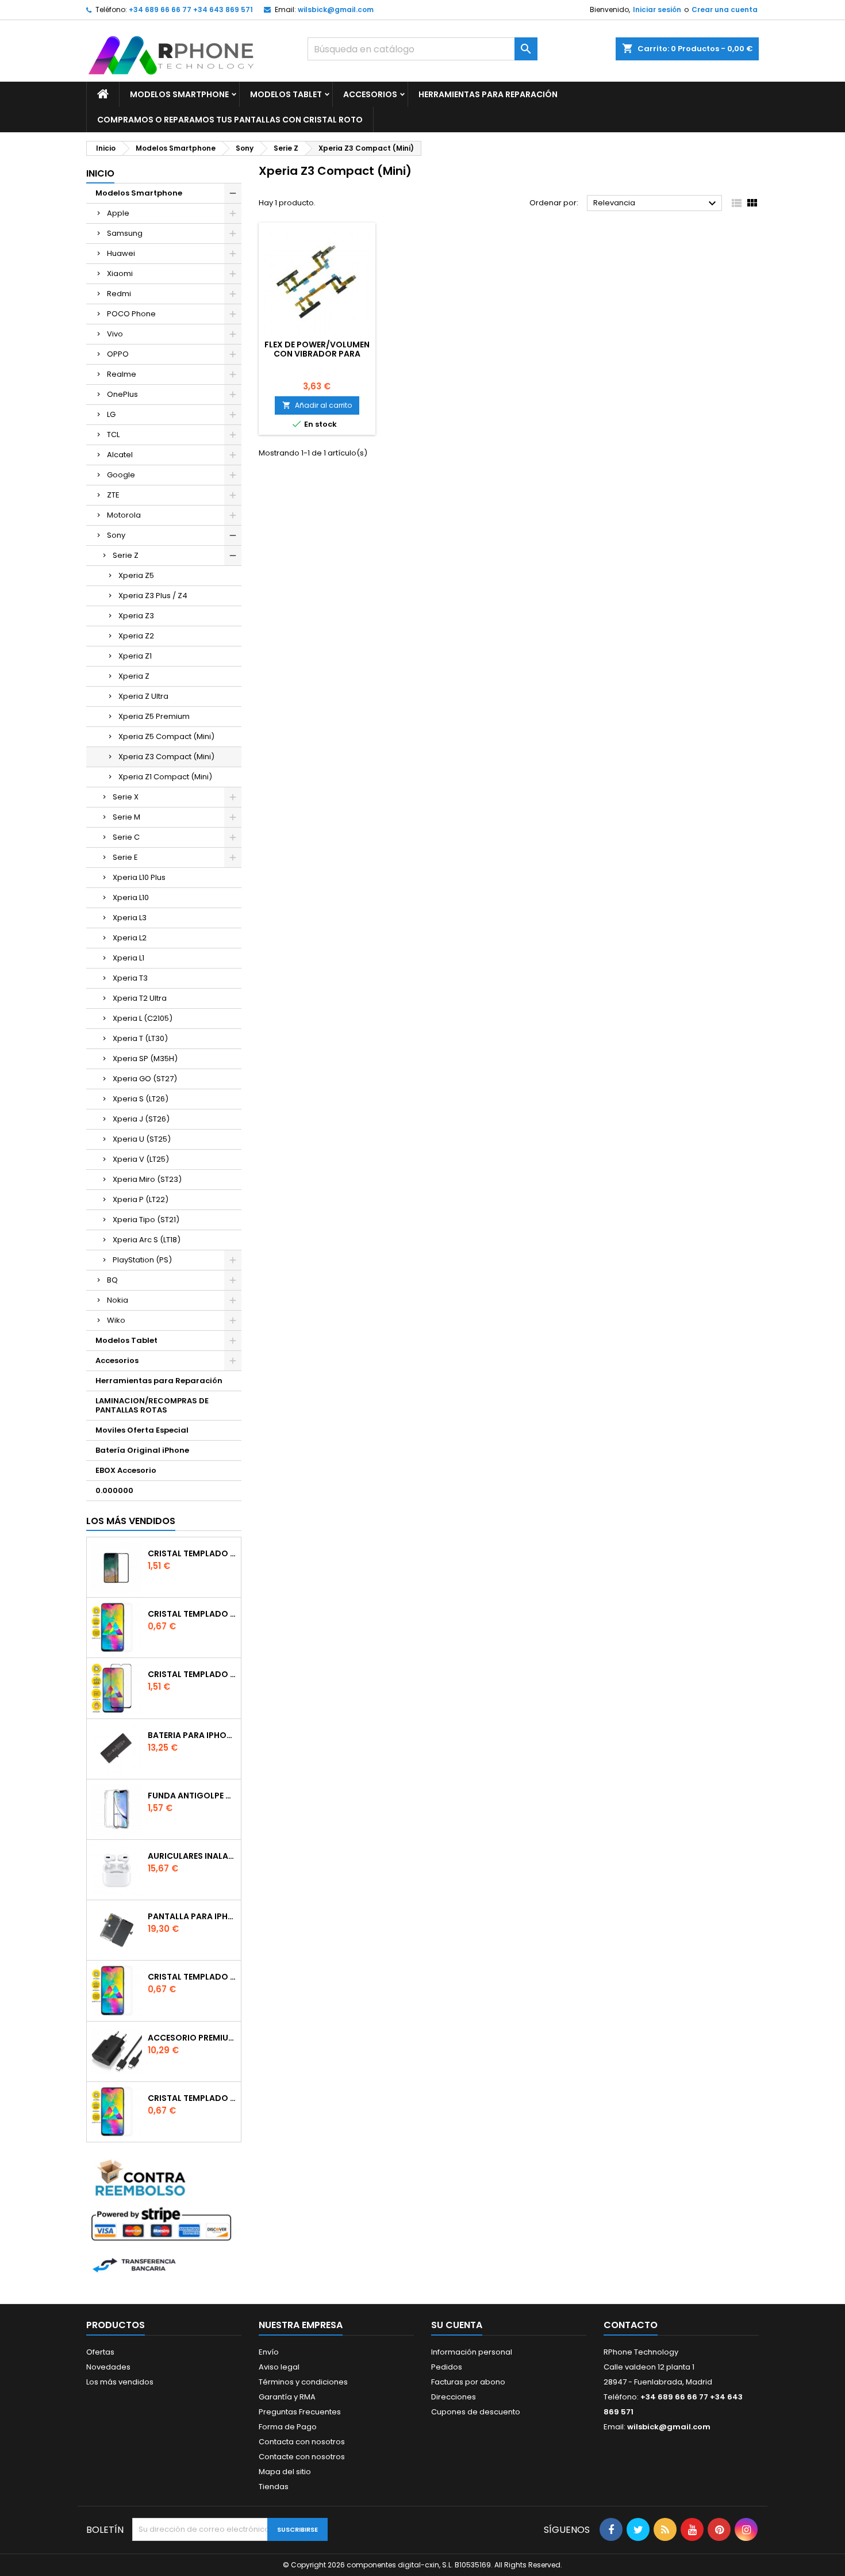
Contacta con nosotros (302, 2442)
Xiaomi (120, 273)
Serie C (126, 837)
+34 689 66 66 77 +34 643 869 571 (191, 9)
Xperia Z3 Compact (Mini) (166, 757)
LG (111, 414)
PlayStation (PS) (142, 1260)
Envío (269, 2352)
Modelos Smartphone (179, 94)
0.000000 (114, 1490)
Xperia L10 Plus (139, 877)
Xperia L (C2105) (143, 1018)
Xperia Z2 (136, 636)
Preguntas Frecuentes (300, 2412)
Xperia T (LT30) (140, 1038)
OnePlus (122, 394)
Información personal (472, 2352)
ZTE (113, 495)
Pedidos (447, 2367)
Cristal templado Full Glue (192, 1553)
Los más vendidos (131, 1521)
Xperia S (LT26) (141, 1099)
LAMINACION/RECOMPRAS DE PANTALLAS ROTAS (152, 1405)
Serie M (126, 817)
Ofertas (100, 2352)
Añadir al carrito (317, 405)
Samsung (125, 233)
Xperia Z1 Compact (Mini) (165, 777)
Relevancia (656, 204)
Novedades (108, 2367)
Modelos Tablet (286, 94)
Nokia (118, 1300)
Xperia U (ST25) (142, 1139)
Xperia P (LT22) (141, 1199)
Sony (116, 535)
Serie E (125, 857)
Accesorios (370, 94)
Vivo (115, 334)
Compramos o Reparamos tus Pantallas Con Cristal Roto (230, 120)
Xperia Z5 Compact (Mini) (166, 736)
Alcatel (120, 455)
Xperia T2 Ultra (140, 998)
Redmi (119, 294)
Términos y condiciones (303, 2382)
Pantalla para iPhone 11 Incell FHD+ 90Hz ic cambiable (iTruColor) (192, 1916)
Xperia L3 (130, 918)
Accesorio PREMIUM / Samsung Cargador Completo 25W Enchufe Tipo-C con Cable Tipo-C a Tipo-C (192, 2038)
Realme (122, 374)
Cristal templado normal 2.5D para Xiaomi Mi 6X (192, 1614)
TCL (113, 435)
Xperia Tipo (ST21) (146, 1220)
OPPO (118, 354)
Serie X (126, 797)
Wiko (116, 1320)
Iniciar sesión (657, 9)
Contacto (631, 2325)
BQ (112, 1280)
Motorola (124, 515)
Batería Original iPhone (142, 1450)
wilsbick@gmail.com (336, 9)
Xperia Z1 (135, 656)
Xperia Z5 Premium (154, 716)
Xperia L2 (130, 938)
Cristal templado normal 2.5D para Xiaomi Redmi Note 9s (192, 1977)
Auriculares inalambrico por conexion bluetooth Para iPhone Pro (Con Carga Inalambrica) (192, 1856)
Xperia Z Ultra (143, 696)
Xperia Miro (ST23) (147, 1179)
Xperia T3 (130, 978)
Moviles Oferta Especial (142, 1430)
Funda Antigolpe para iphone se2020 (192, 1796)
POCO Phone (131, 314)
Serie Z (126, 555)
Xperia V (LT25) (141, 1159)
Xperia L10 (131, 897)
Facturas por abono (468, 2382)
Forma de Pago (288, 2427)
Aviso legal (279, 2367)
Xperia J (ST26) (141, 1119)
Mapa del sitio (285, 2472)
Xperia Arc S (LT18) (147, 1240)
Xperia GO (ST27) (145, 1079)
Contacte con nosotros (302, 2457)
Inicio (100, 173)
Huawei (121, 253)
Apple (118, 213)
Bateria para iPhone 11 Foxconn (192, 1735)
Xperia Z (134, 676)
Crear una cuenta (725, 9)
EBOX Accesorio (126, 1470)
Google (121, 475)
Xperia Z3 (136, 616)
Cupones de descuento (476, 2412)
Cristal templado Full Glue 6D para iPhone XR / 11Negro (192, 1674)
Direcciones (454, 2397)
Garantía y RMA (287, 2397)
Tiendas (274, 2487)
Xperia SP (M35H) (145, 1059)
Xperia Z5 (136, 575)
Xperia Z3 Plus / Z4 (153, 596)
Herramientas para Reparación (488, 94)
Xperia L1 (128, 958)
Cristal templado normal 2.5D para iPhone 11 (192, 2098)
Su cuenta (457, 2325)
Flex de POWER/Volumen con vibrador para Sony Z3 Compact (317, 354)
